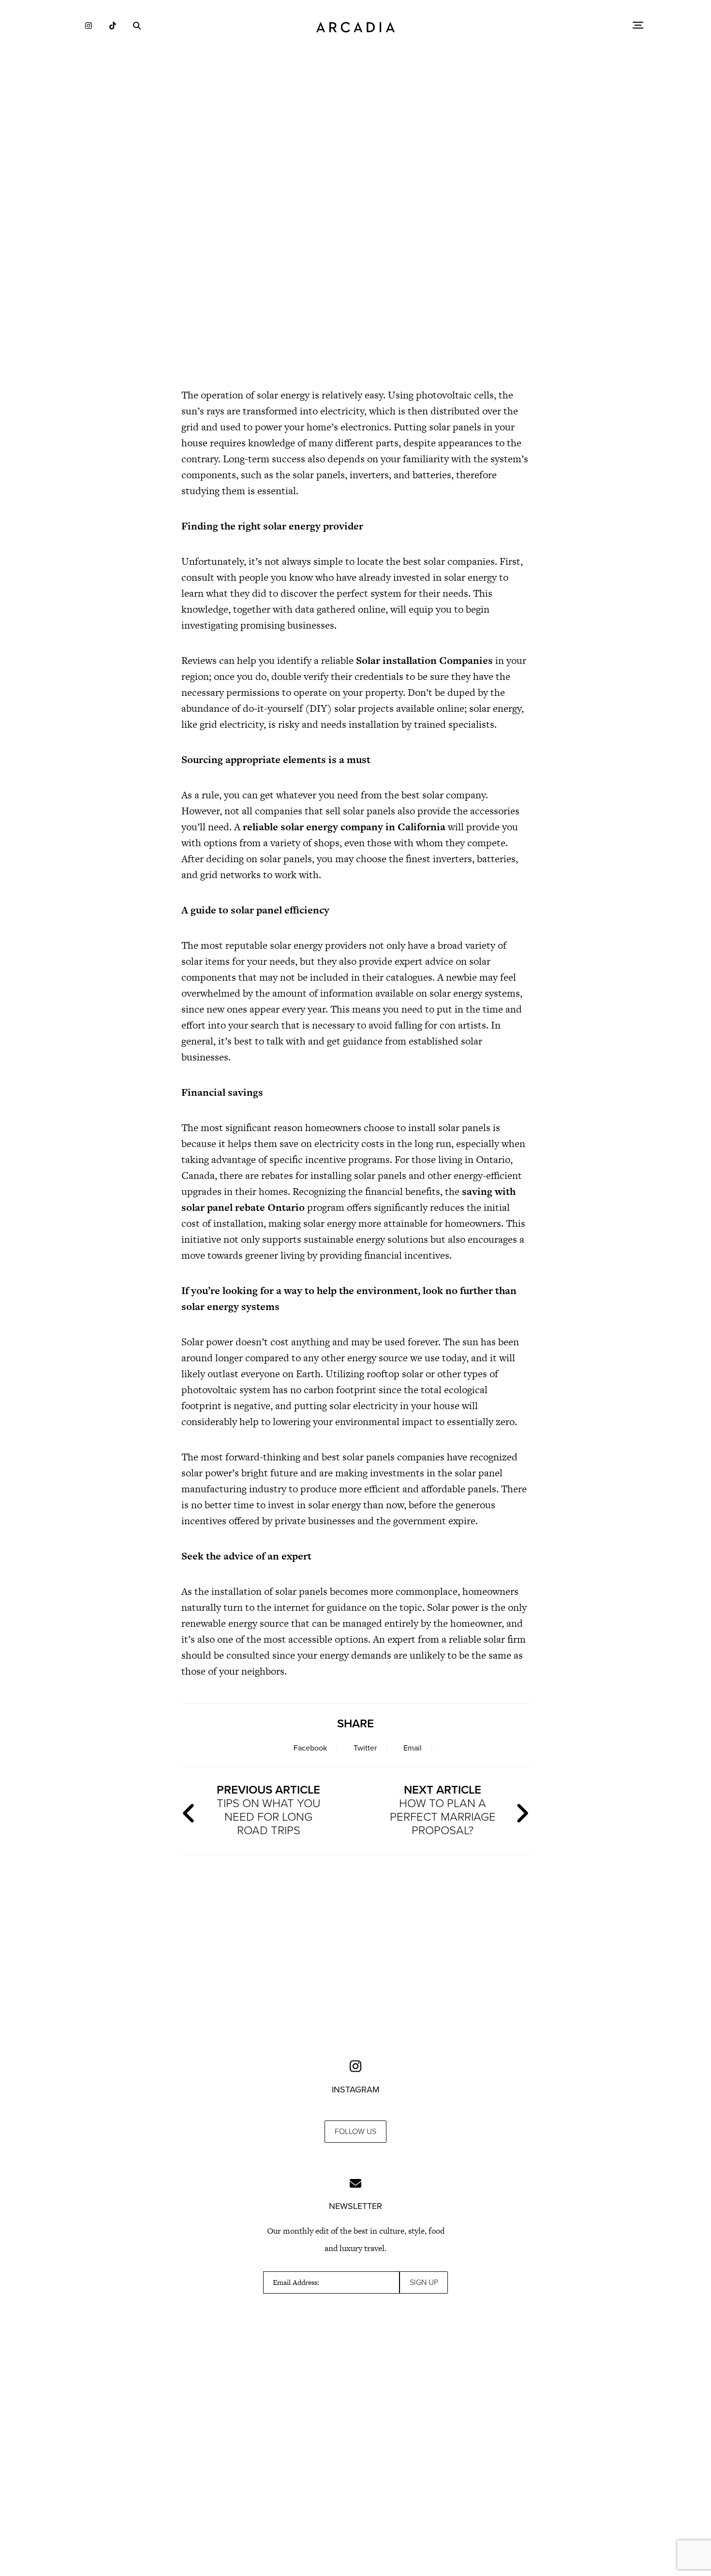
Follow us (355, 2132)
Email (413, 1748)
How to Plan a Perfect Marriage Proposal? (443, 1810)
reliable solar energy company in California (344, 827)
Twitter (365, 1748)
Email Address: (296, 2282)
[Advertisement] (355, 295)
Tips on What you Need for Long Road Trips (268, 1810)
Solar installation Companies (424, 660)
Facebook (310, 1748)
